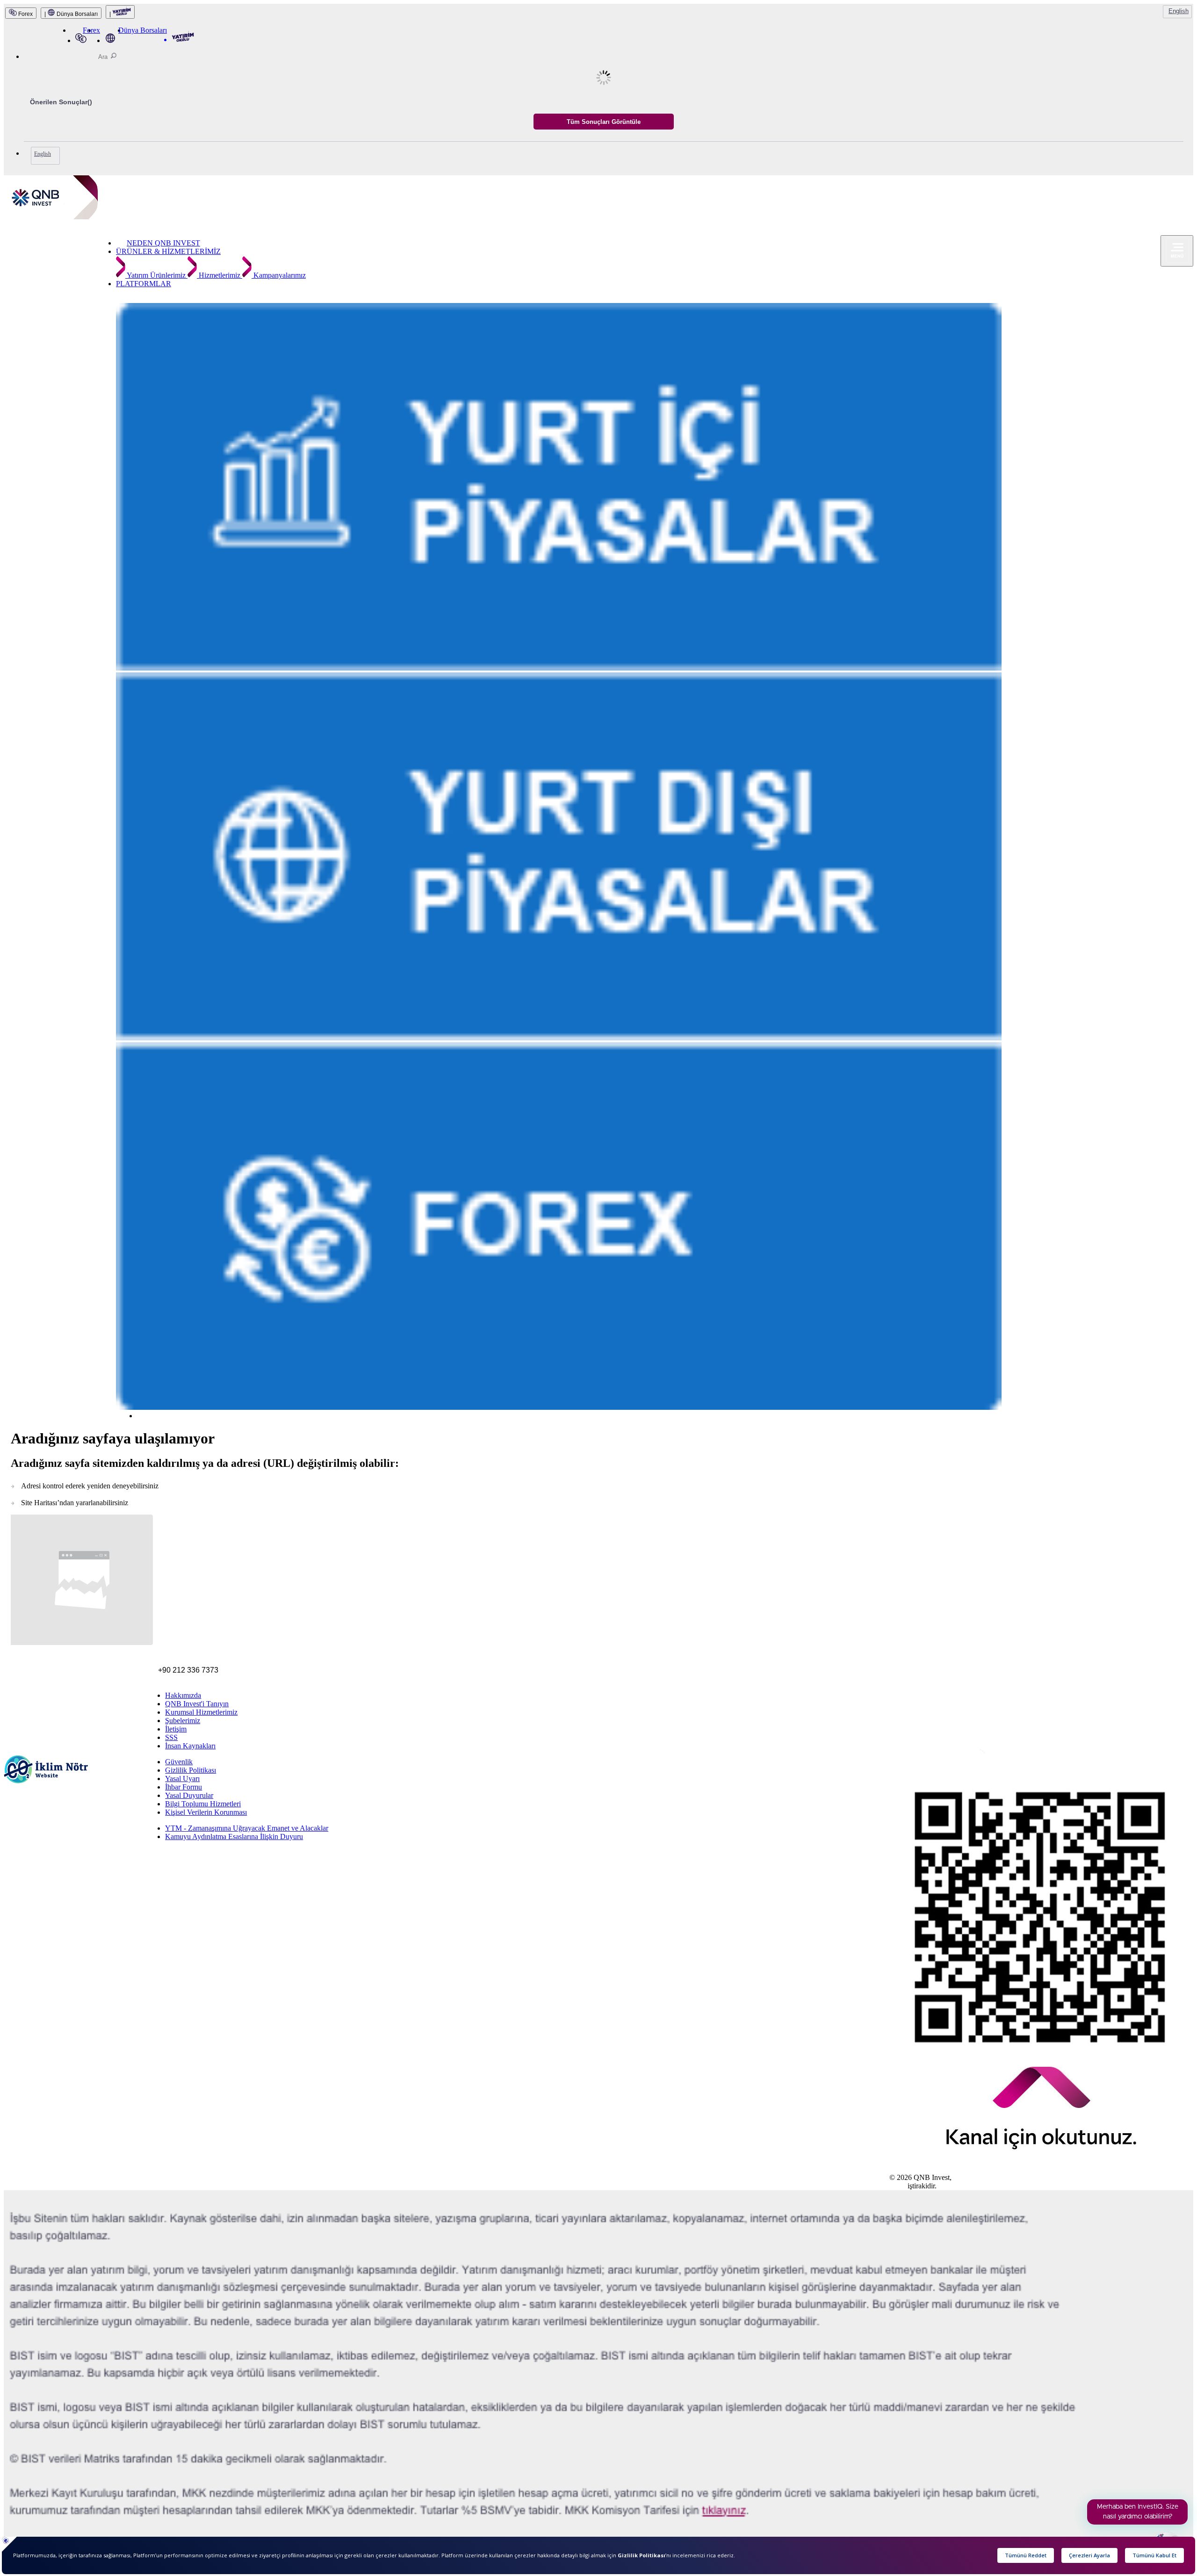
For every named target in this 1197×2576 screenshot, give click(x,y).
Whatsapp (970, 1759)
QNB (898, 2186)
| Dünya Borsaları (71, 14)
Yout (948, 1758)
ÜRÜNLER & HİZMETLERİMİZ (168, 251)
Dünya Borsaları (143, 30)
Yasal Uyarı (182, 1779)
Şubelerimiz (183, 1721)
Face (910, 1757)
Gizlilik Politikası (191, 1770)
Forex (25, 14)
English (1179, 11)
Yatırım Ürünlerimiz (156, 275)
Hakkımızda (183, 1695)
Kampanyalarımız (279, 275)
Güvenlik (179, 1762)
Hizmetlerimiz (220, 275)
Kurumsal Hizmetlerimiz (201, 1712)
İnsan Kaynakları (190, 1746)
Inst (895, 1756)
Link (935, 1757)
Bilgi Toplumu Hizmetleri (203, 1804)
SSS (171, 1737)
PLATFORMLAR (144, 284)
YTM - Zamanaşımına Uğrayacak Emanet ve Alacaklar (247, 1828)
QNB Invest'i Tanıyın (197, 1704)
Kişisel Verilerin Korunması (206, 1812)
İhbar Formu (184, 1787)
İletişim (176, 1729)
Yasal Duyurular (189, 1795)
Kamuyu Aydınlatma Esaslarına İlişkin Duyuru (234, 1836)
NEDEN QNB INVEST (163, 243)
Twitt (925, 1757)
